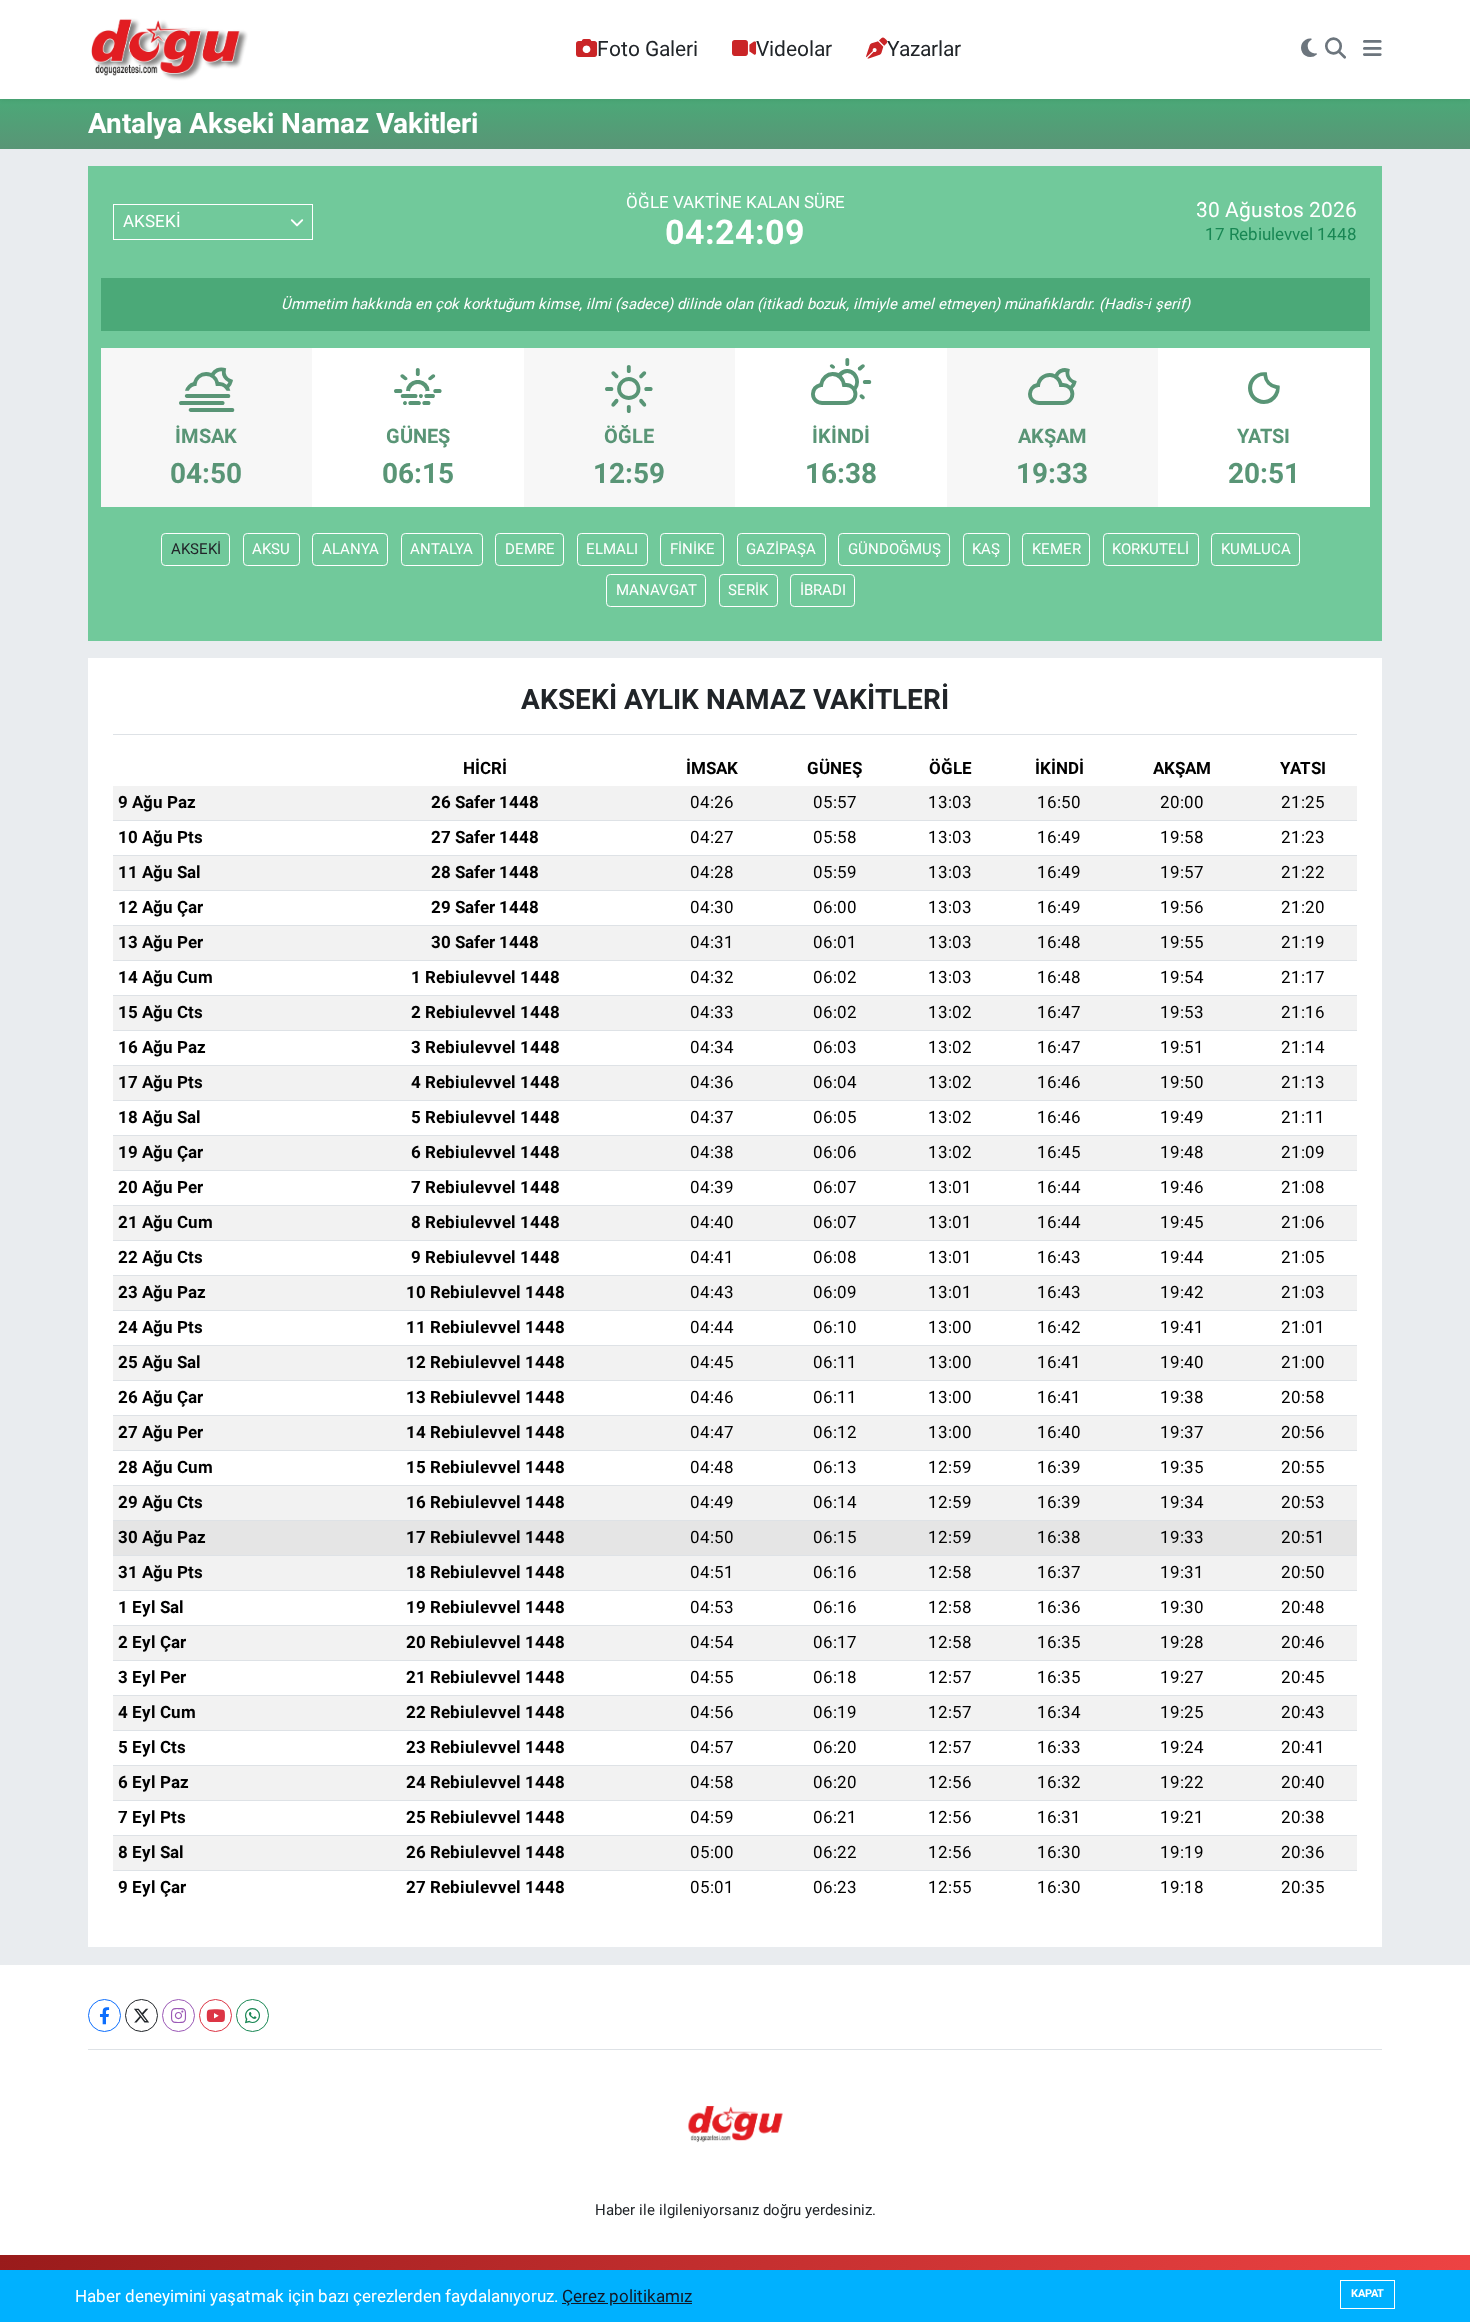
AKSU (271, 549)
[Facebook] (104, 2015)
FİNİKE (692, 549)
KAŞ (986, 549)
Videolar (794, 48)
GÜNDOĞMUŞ (894, 549)
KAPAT (1367, 2293)
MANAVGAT (656, 590)
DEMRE (530, 549)
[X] (141, 2015)
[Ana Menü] (1372, 50)
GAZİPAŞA (781, 549)
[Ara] (1335, 50)
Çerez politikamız (627, 2296)
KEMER (1056, 549)
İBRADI (823, 590)
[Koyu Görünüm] (1309, 50)
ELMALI (612, 549)
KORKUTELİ (1150, 549)
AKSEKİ (196, 549)
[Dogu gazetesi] (170, 50)
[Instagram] (178, 2015)
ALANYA (350, 549)
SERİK (748, 590)
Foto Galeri (647, 48)
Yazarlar (924, 48)
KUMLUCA (1256, 549)
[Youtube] (215, 2015)
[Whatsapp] (252, 2015)
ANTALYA (441, 549)
